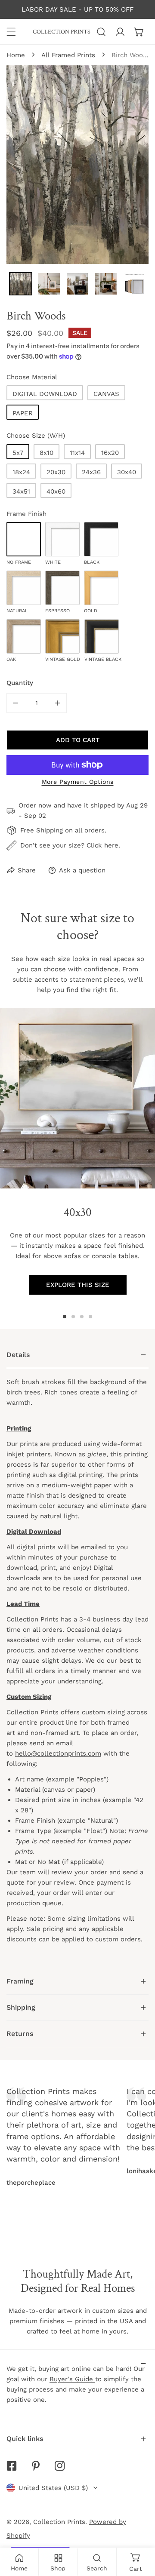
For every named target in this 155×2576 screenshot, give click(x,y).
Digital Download (45, 394)
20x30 (56, 472)
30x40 (127, 472)
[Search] (101, 32)
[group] (77, 1098)
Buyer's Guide (72, 2379)
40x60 (56, 491)
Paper (23, 413)
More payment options (78, 782)
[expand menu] (11, 32)
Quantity (20, 683)
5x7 (18, 453)
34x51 (21, 491)
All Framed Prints (68, 55)
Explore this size (78, 1285)
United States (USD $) (53, 2488)
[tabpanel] (77, 1655)
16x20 (110, 453)
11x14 (77, 453)
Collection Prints (59, 2522)
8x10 (46, 453)
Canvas (106, 394)
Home (16, 55)
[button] (139, 32)
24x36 (91, 472)
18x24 (21, 472)
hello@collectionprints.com (58, 1753)
